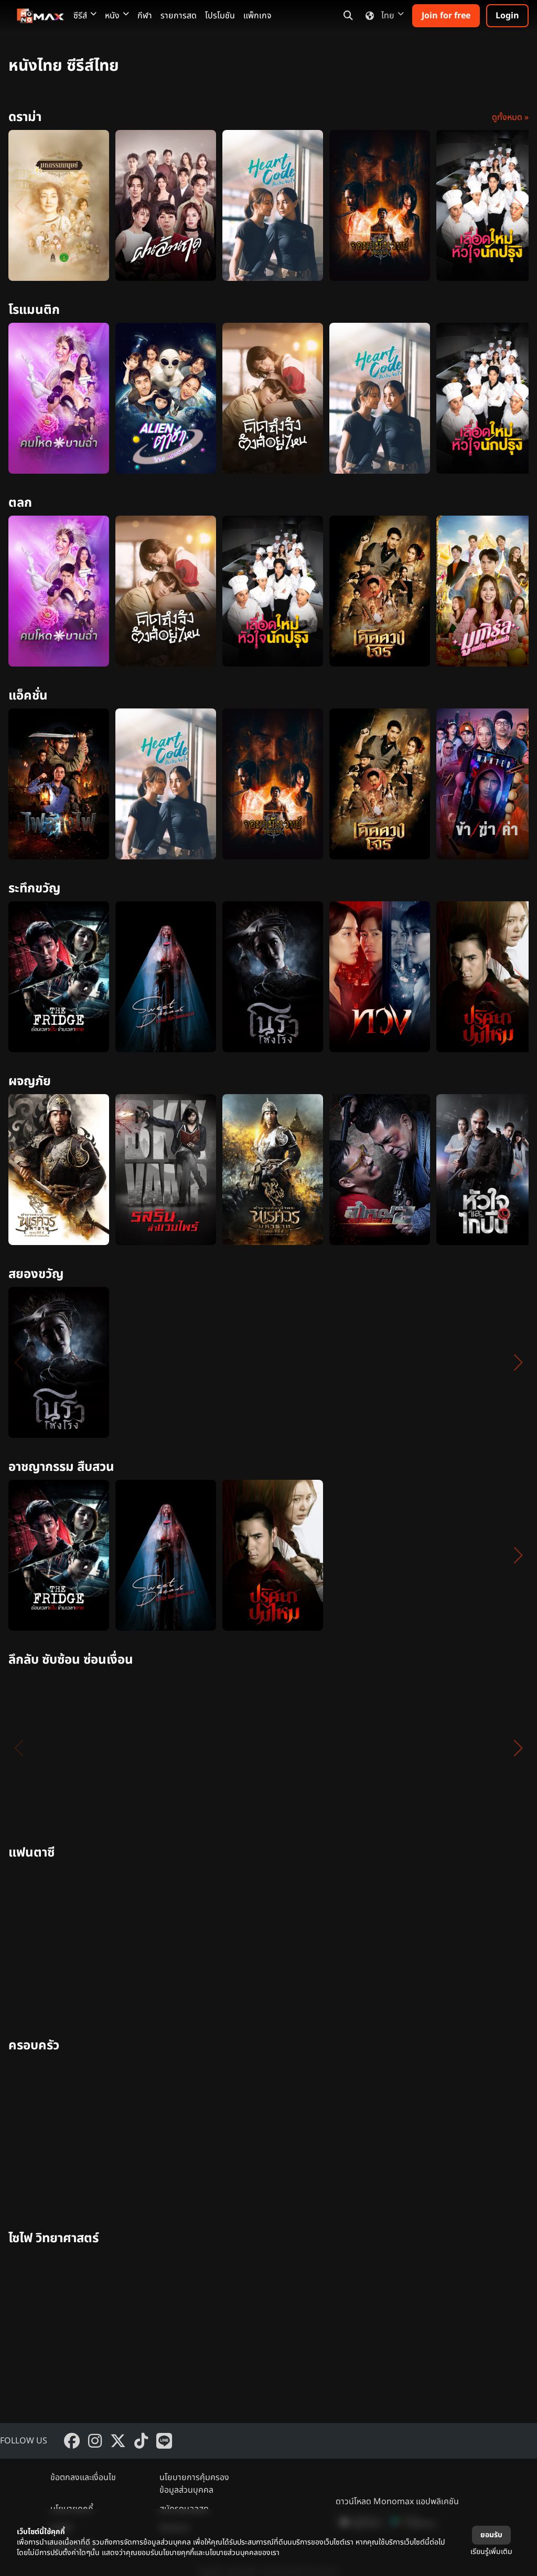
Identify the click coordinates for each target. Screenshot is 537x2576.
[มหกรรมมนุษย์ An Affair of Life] (59, 205)
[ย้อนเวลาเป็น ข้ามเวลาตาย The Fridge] (59, 977)
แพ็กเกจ (257, 16)
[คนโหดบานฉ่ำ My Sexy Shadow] (59, 398)
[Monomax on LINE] (164, 2441)
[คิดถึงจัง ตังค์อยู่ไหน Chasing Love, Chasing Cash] (273, 398)
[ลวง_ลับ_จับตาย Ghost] (487, 1555)
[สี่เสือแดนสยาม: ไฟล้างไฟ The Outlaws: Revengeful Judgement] (59, 784)
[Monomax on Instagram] (95, 2441)
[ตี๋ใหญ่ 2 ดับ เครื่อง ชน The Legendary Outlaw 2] (380, 1170)
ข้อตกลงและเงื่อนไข (83, 2477)
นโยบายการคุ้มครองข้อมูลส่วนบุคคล (194, 2484)
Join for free (446, 16)
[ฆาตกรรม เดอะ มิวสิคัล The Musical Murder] (380, 1555)
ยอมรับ (491, 2535)
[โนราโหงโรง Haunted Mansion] (273, 977)
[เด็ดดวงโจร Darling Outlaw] (380, 591)
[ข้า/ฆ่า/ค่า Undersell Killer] (487, 784)
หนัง (112, 16)
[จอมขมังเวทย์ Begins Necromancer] (380, 205)
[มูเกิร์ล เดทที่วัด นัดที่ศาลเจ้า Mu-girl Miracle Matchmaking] (487, 591)
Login (507, 16)
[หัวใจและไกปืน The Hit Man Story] (487, 1170)
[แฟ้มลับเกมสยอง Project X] (487, 1362)
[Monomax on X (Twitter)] (118, 2441)
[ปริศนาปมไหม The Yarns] (487, 977)
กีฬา (145, 16)
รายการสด (179, 16)
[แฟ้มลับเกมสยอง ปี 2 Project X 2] (166, 1362)
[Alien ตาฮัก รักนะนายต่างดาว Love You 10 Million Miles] (166, 398)
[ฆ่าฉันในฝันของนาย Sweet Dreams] (166, 977)
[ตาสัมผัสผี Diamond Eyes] (380, 1362)
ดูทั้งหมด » (510, 117)
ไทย (388, 16)
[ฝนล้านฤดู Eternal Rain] (166, 205)
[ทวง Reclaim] (380, 977)
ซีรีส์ (80, 16)
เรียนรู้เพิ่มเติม (491, 2552)
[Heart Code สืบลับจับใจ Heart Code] (273, 205)
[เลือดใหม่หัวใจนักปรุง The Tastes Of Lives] (487, 205)
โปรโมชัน (220, 16)
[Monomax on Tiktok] (141, 2441)
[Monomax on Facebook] (72, 2441)
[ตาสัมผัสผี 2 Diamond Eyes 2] (273, 1362)
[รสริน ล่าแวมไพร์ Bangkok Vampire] (166, 1170)
